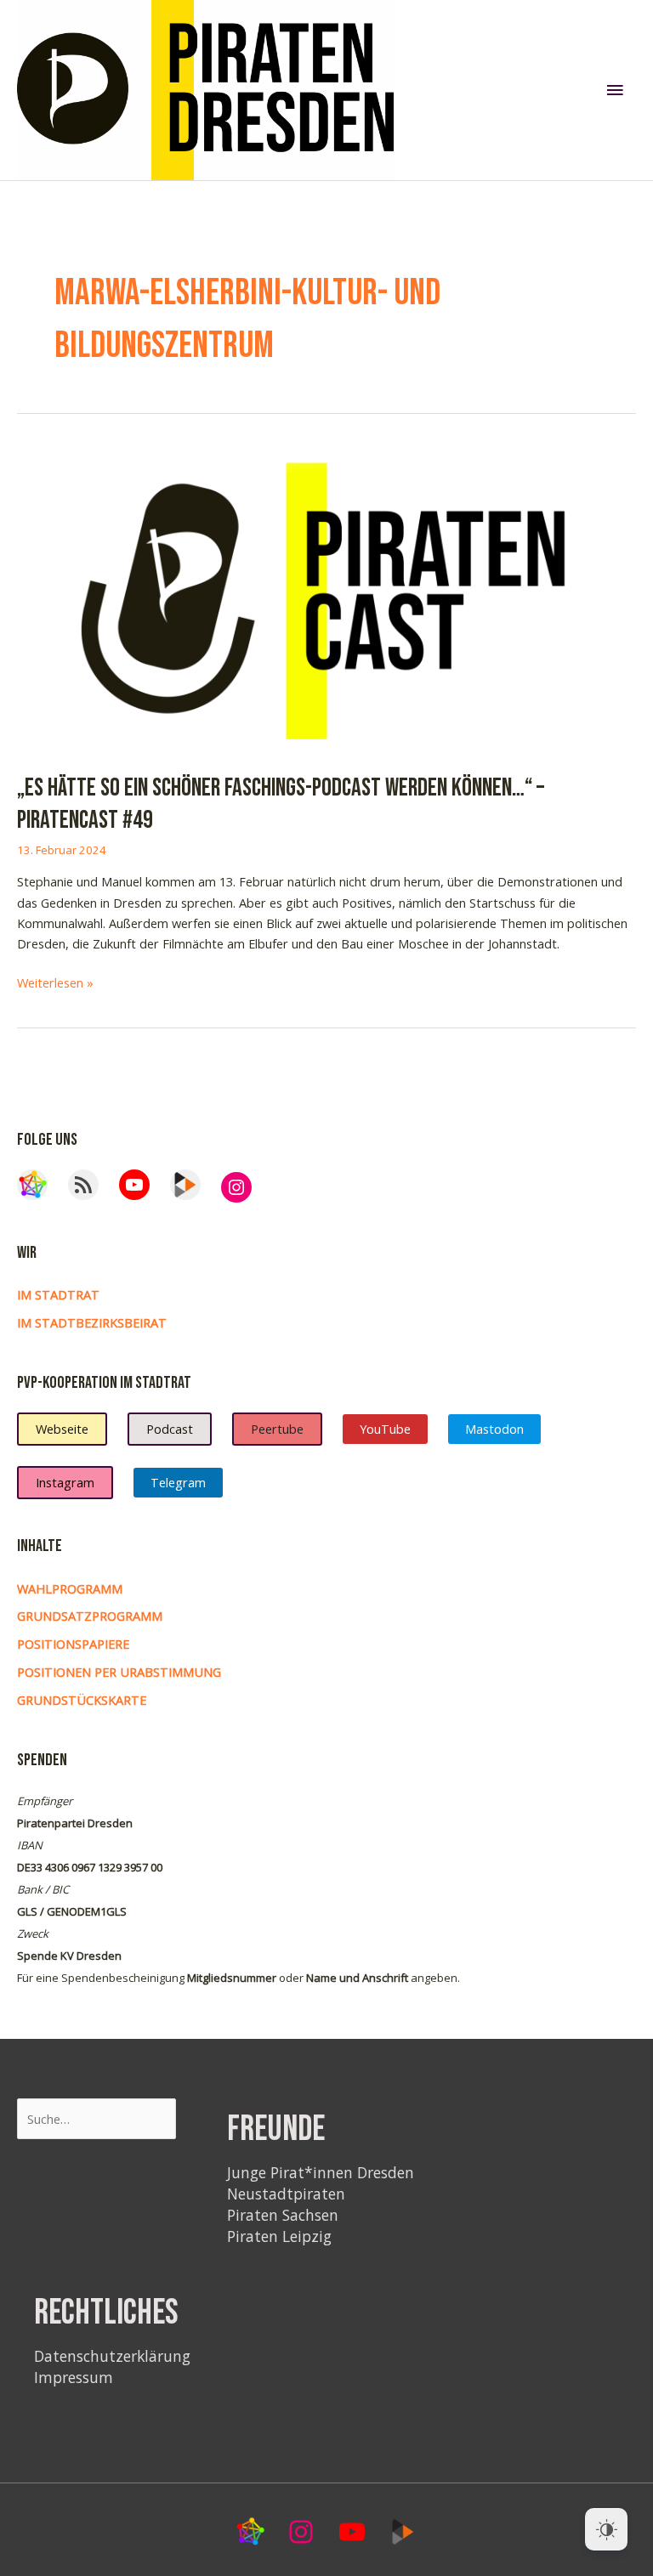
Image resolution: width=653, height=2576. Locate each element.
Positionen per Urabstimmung (119, 1672)
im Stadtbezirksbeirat (92, 1322)
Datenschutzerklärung (112, 2356)
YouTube (385, 1429)
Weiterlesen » (55, 983)
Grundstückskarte (82, 1700)
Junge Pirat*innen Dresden (321, 2172)
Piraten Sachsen (283, 2215)
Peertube (277, 1429)
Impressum (74, 2377)
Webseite (62, 1429)
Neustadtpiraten (286, 2194)
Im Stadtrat (58, 1294)
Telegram (178, 1482)
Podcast (170, 1429)
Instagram (65, 1482)
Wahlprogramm (70, 1588)
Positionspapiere (73, 1644)
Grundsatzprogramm (90, 1616)
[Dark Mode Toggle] (606, 2529)
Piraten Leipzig (279, 2236)
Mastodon (494, 1429)
